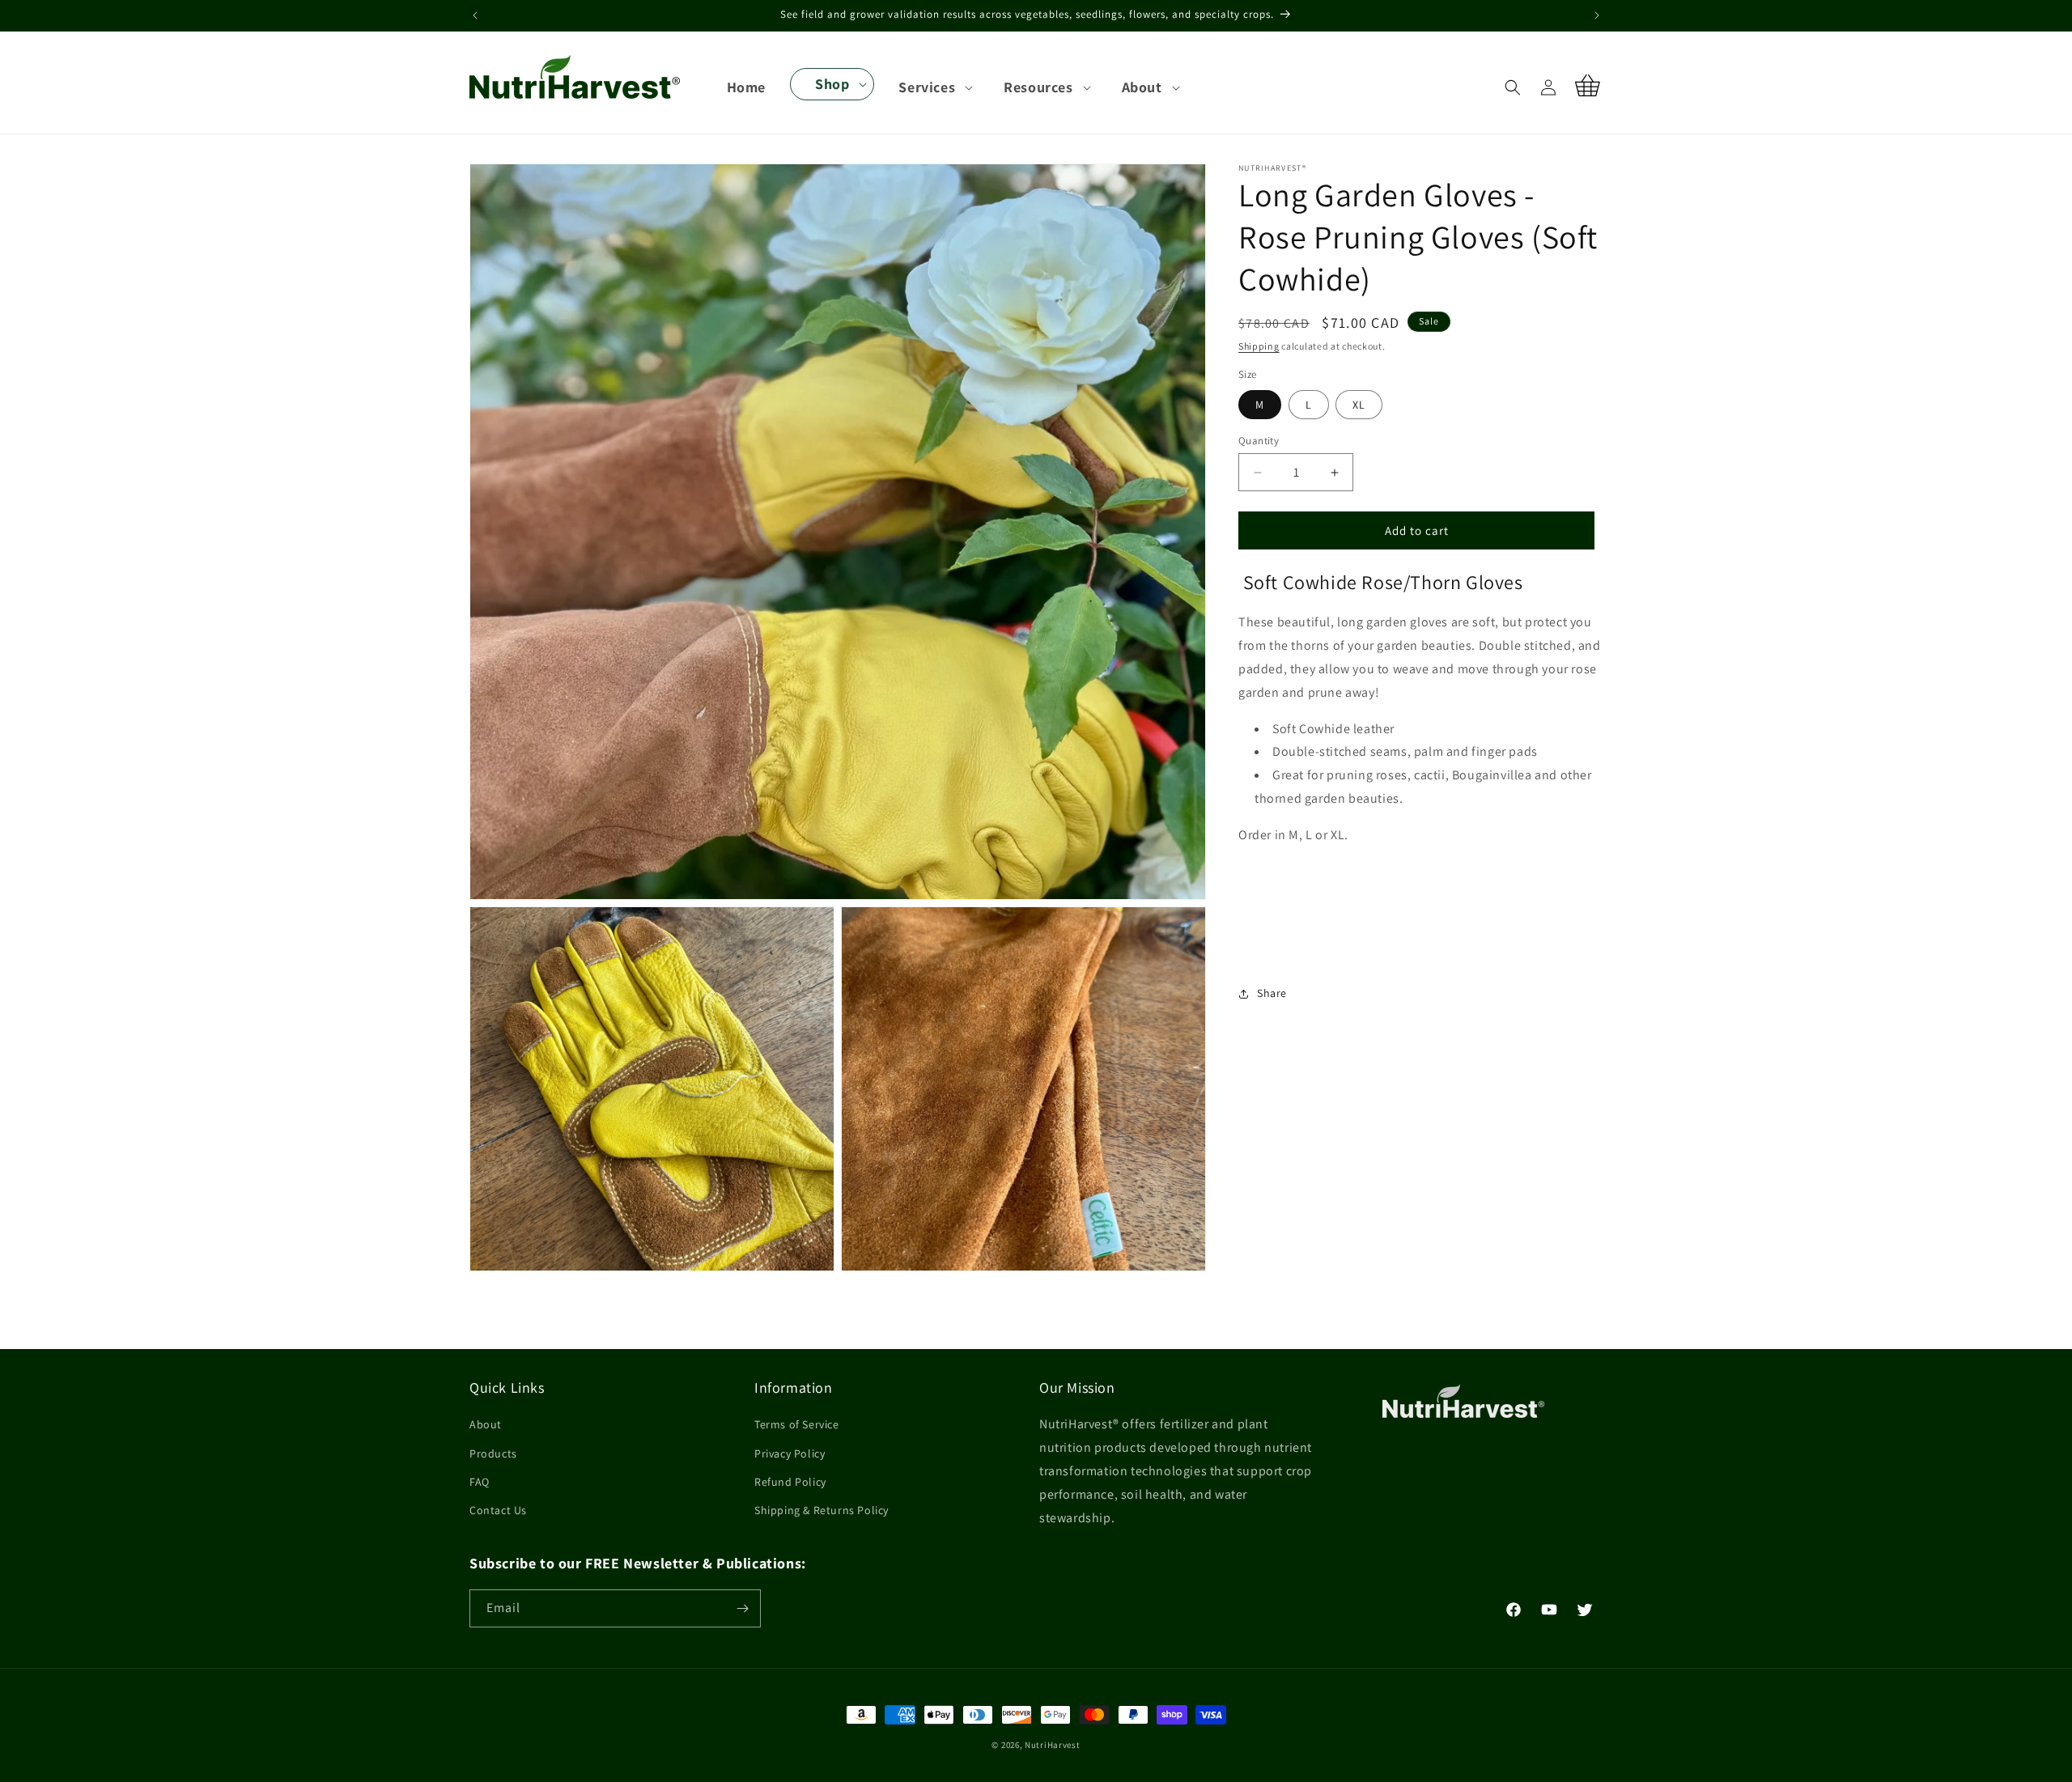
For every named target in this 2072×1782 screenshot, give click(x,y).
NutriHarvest (1052, 1745)
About (486, 1424)
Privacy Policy (790, 1453)
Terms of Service (797, 1424)
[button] (832, 84)
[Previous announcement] (475, 15)
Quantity (1259, 441)
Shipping (1259, 346)
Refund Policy (790, 1482)
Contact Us (498, 1510)
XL (1359, 405)
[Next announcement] (1597, 15)
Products (493, 1453)
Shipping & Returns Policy (822, 1510)
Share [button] (1272, 993)
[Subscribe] (742, 1608)
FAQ (480, 1482)
